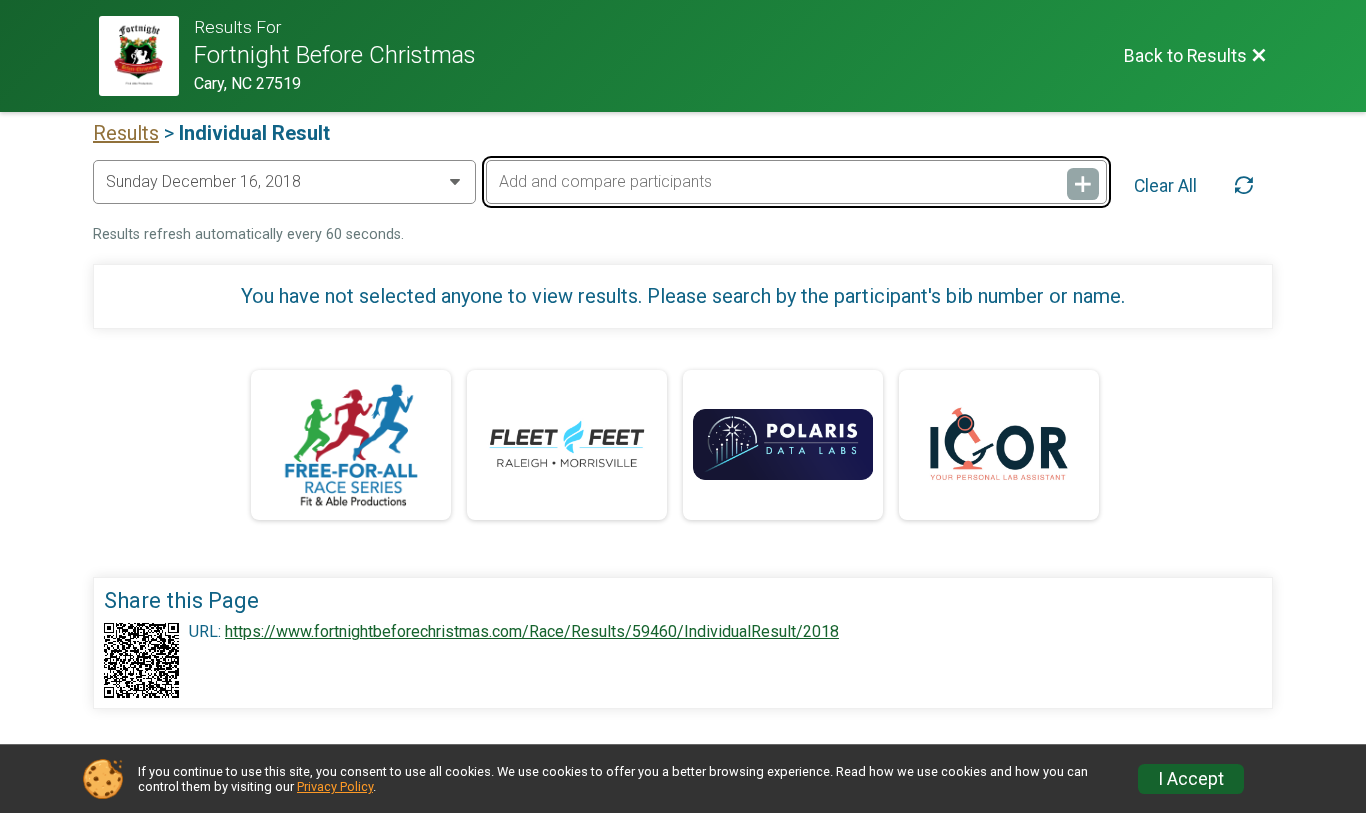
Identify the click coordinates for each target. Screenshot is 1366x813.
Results (126, 133)
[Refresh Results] (1244, 186)
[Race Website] (146, 56)
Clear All (1165, 186)
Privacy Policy (335, 786)
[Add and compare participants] (1083, 184)
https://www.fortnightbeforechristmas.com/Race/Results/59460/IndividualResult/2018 (532, 632)
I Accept (1191, 779)
